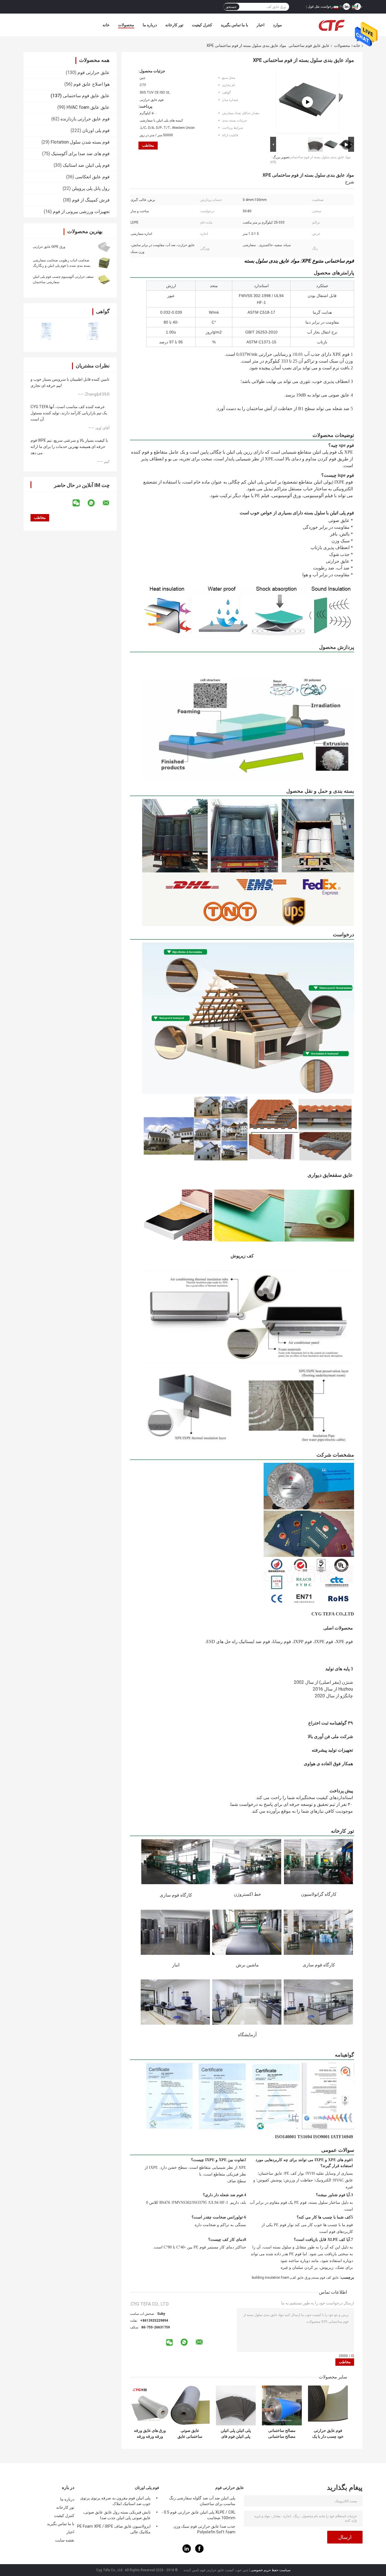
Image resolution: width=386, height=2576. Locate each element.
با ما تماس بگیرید (234, 25)
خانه (106, 25)
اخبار (261, 25)
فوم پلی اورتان (96, 130)
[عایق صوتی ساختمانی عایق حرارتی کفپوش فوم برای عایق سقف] (190, 2405)
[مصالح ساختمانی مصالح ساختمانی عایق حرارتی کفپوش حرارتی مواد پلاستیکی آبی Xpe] (282, 2405)
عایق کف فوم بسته (326, 2278)
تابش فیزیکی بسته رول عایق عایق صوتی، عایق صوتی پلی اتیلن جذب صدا (117, 2515)
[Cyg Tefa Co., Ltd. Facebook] (199, 2552)
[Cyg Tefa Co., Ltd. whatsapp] (95, 503)
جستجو (231, 7)
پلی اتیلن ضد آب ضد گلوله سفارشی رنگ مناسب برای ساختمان (202, 2501)
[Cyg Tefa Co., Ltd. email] (110, 503)
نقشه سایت (65, 2540)
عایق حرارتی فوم (94, 72)
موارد (277, 25)
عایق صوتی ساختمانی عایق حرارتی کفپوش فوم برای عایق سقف (190, 2434)
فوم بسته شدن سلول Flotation (80, 142)
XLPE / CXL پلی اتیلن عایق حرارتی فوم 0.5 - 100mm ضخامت (199, 2515)
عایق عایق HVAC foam (88, 107)
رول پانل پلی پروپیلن (91, 188)
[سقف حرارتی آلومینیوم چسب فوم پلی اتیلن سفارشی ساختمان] (104, 279)
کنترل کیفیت (202, 25)
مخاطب (148, 145)
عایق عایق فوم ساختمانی (309, 46)
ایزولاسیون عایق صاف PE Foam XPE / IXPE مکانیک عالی (114, 2529)
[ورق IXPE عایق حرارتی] (104, 246)
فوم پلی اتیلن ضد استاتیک (86, 165)
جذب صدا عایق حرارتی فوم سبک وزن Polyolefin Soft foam (204, 2529)
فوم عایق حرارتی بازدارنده (85, 119)
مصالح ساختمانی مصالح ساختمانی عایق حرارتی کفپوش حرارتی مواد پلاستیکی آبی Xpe (282, 2434)
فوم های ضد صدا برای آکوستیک (80, 154)
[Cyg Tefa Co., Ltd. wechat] (80, 503)
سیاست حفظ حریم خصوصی (271, 2570)
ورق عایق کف (301, 2278)
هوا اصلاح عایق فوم (92, 84)
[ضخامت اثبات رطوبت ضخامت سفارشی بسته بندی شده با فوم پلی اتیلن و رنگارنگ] (104, 263)
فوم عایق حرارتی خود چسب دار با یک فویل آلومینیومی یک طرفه (328, 2434)
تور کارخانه (174, 25)
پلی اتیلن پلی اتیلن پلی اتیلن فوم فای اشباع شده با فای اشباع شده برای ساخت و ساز (236, 2434)
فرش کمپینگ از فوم (91, 200)
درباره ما (150, 25)
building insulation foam (271, 2278)
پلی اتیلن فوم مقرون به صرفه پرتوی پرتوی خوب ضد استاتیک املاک (115, 2501)
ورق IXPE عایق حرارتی (49, 247)
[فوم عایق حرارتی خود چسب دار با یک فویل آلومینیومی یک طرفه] (328, 2405)
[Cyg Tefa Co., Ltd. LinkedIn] (187, 2552)
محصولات (126, 25)
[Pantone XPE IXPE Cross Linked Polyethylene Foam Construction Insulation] (307, 102)
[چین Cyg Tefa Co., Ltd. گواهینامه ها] (47, 331)
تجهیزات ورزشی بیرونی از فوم (81, 212)
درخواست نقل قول (321, 7)
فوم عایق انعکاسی (92, 177)
